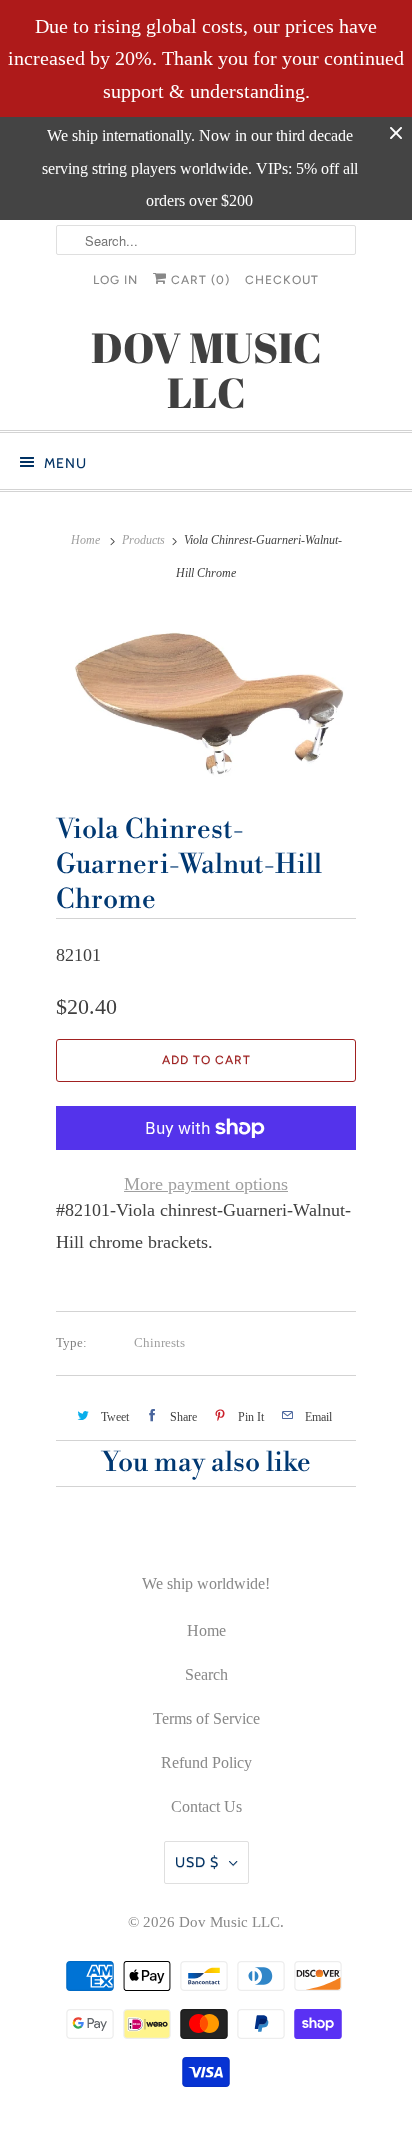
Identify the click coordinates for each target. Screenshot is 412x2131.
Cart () (198, 280)
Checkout (282, 280)
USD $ (197, 1862)
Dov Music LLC (229, 1922)
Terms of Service (206, 1718)
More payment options (206, 1184)
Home (206, 1630)
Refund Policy (206, 1762)
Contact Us (206, 1806)
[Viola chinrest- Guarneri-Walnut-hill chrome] (206, 695)
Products (143, 540)
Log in (115, 280)
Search (206, 1674)
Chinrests (159, 1342)
